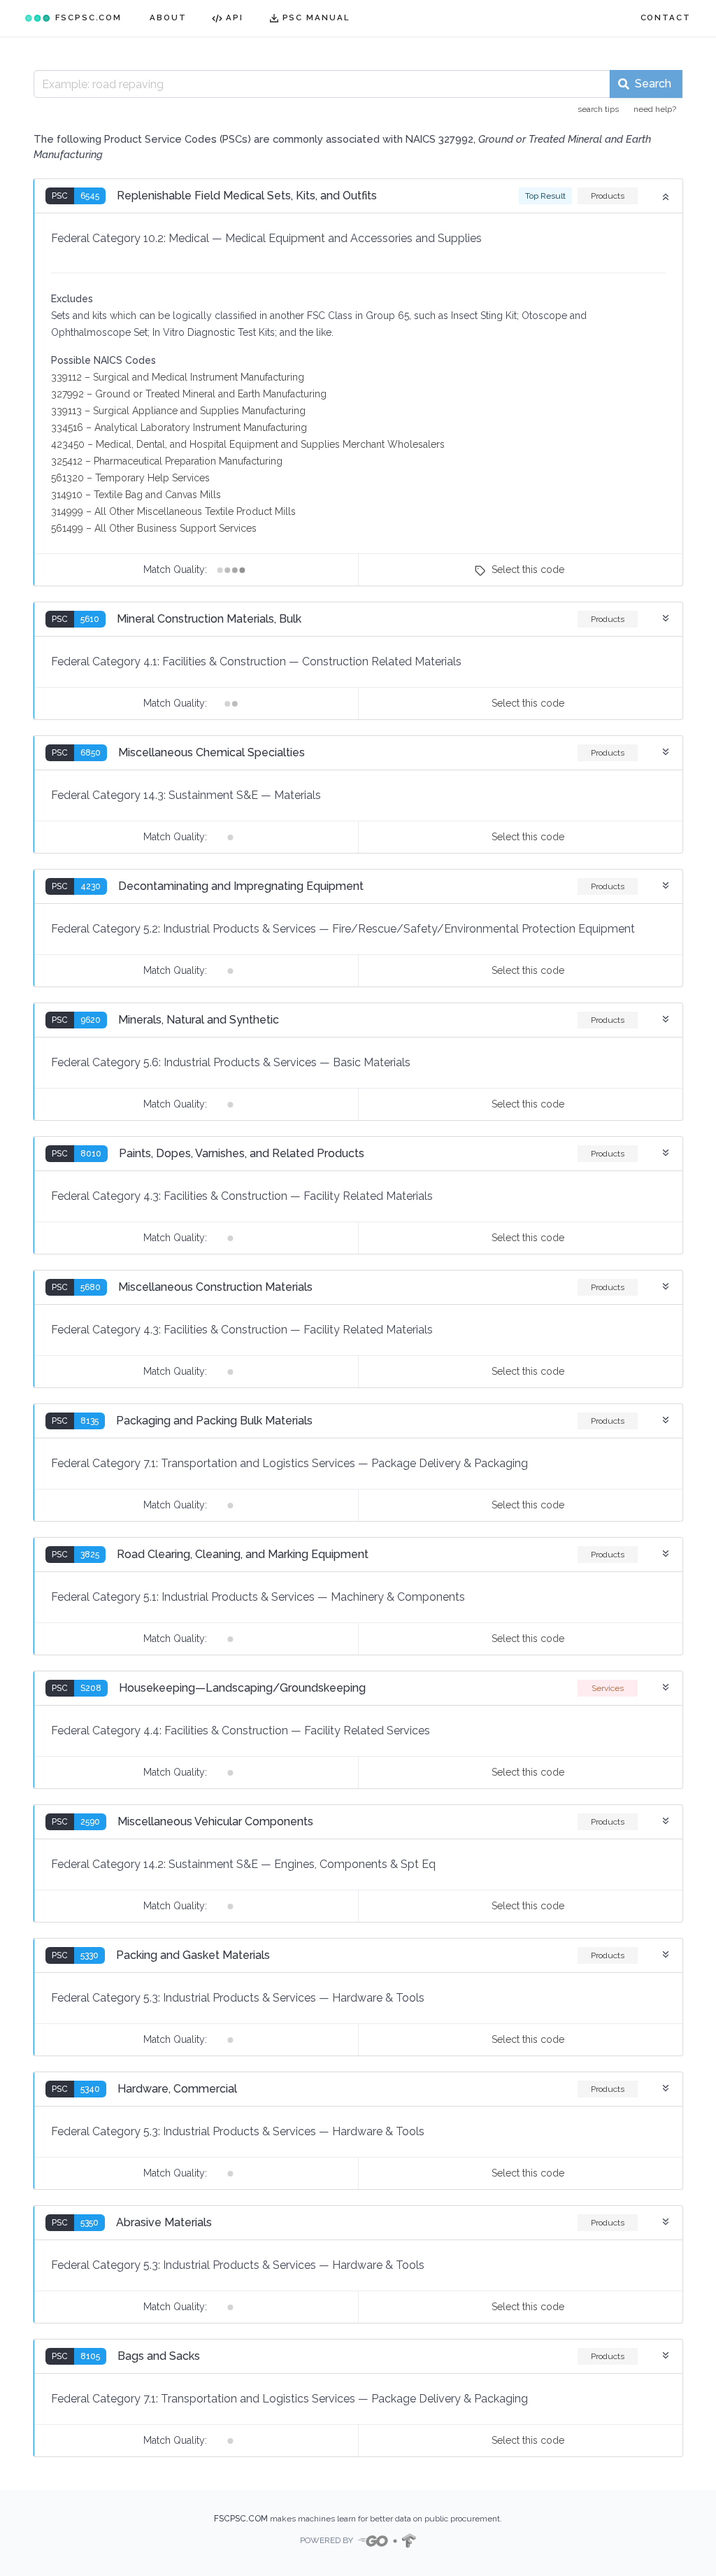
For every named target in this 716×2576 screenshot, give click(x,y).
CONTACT (666, 17)
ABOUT (168, 17)
